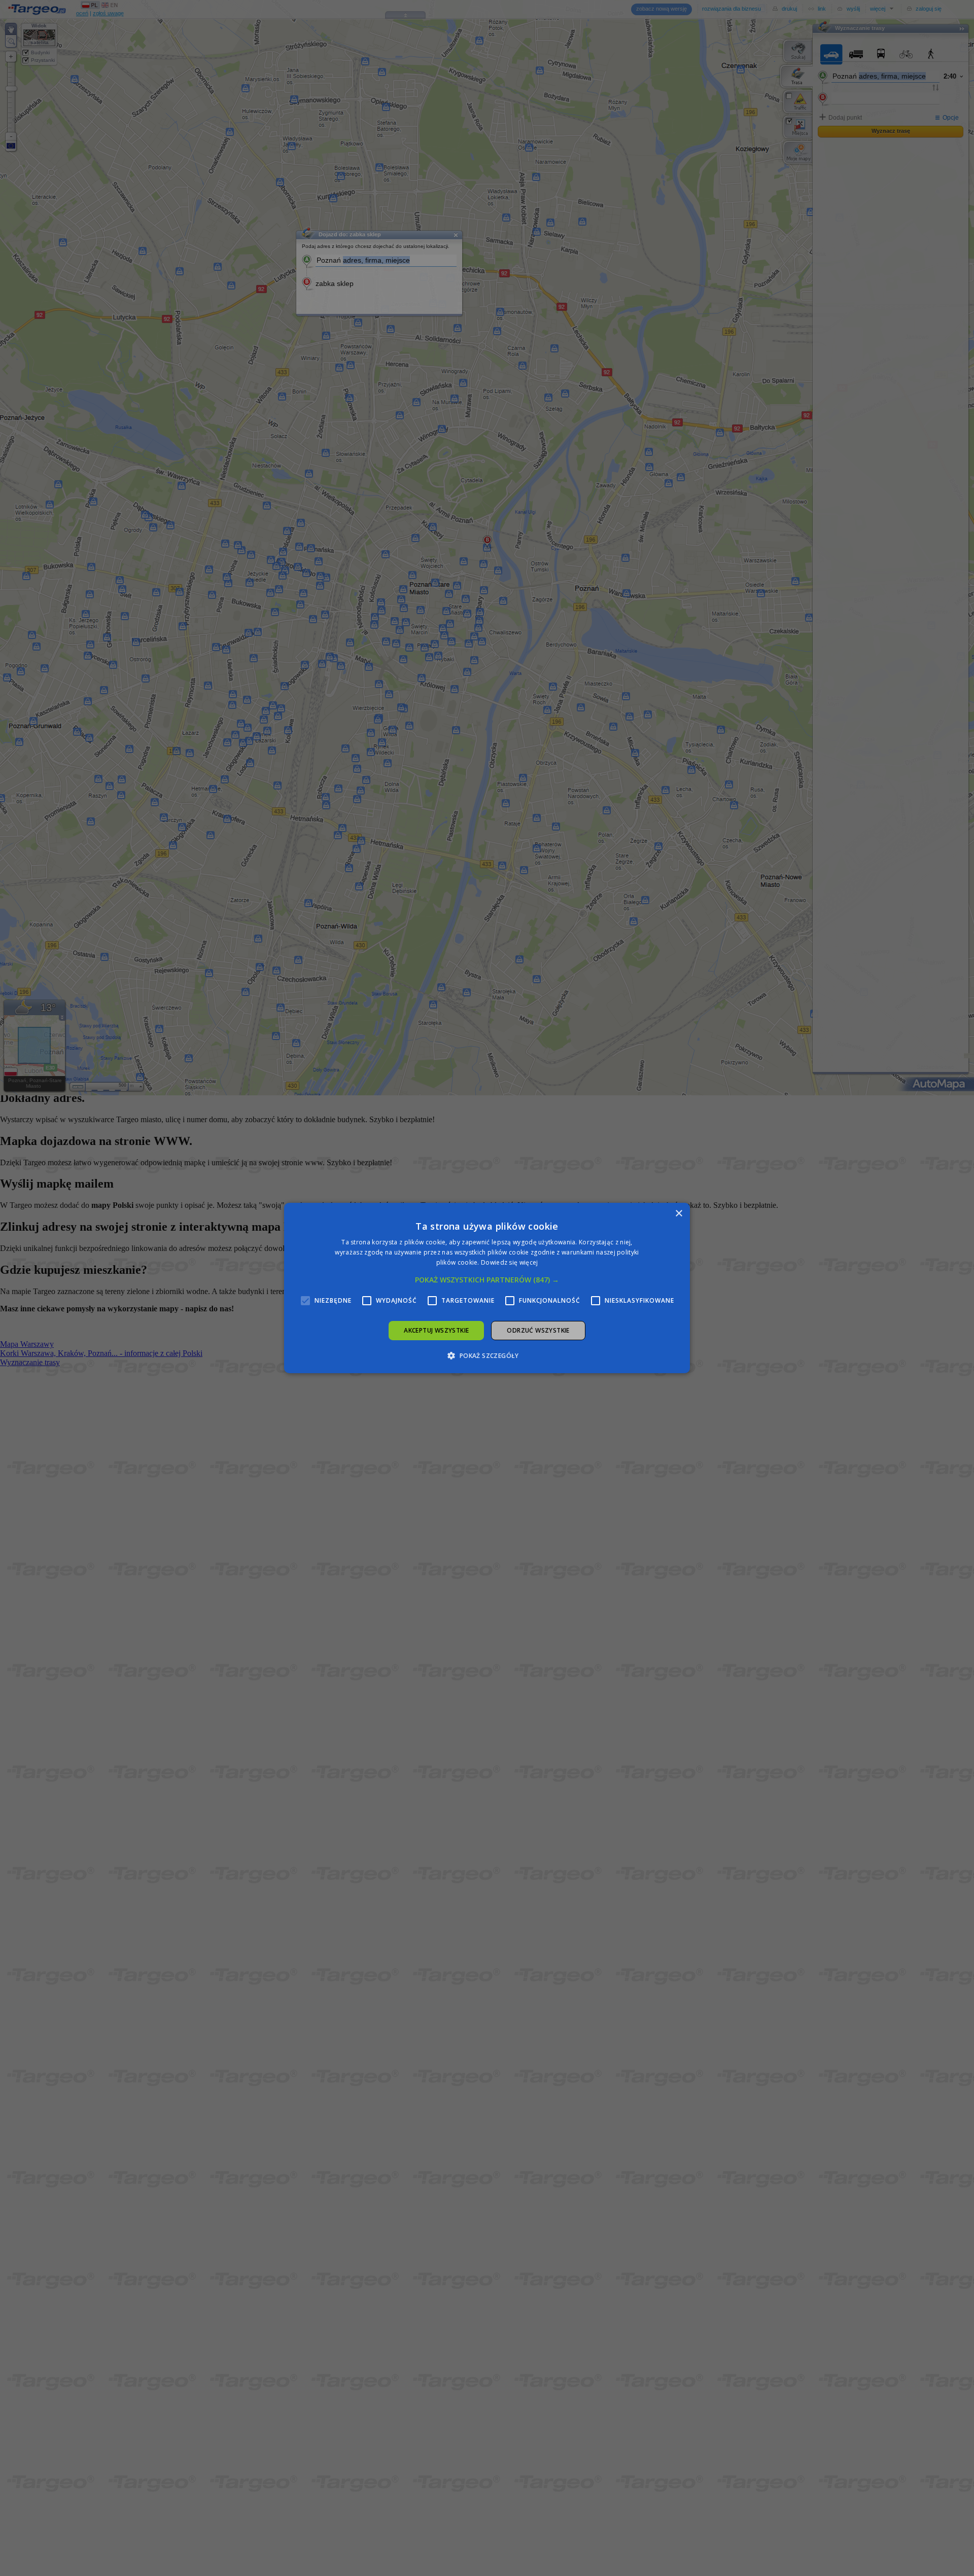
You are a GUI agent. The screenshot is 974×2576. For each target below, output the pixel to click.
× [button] (679, 1214)
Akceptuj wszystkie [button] (436, 1330)
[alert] (487, 1288)
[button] (487, 1280)
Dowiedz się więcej (509, 1262)
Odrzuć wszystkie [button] (538, 1330)
